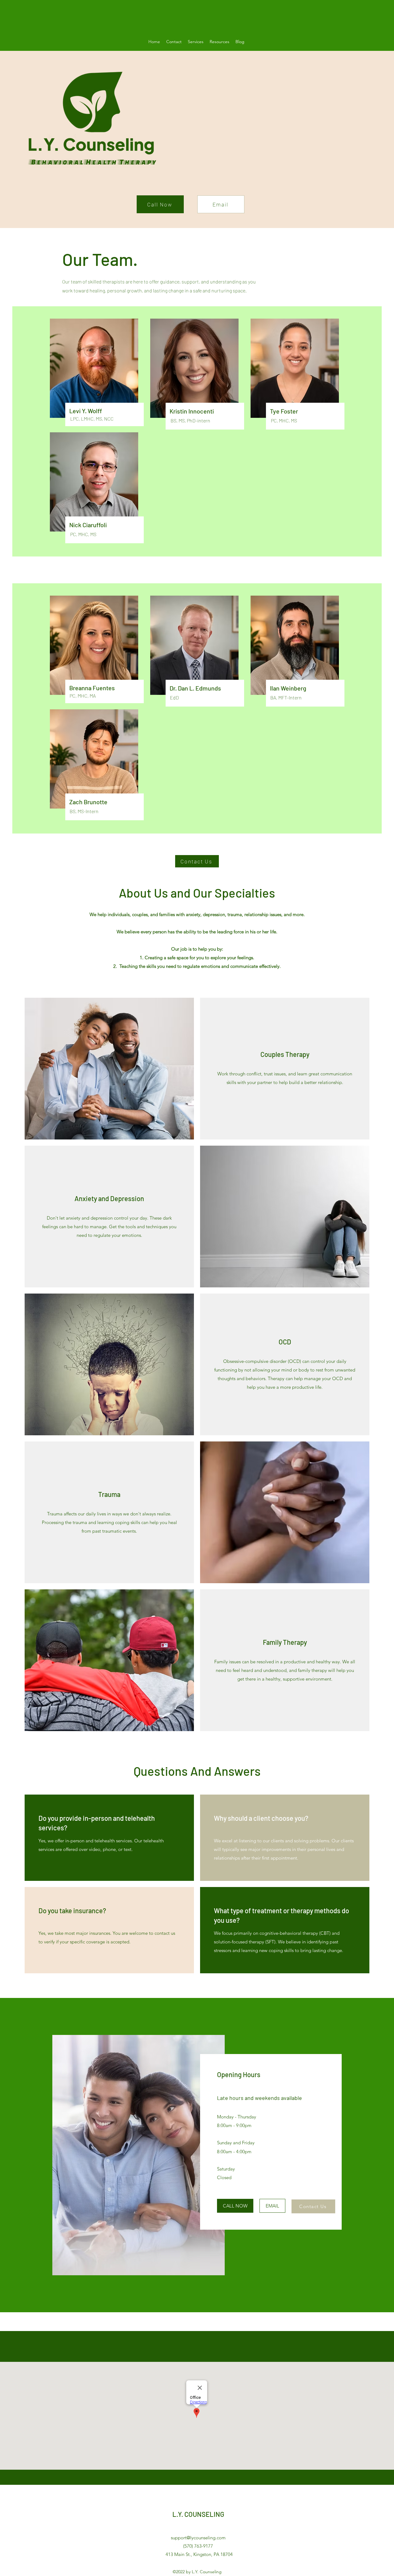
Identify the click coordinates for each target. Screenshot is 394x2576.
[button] (196, 42)
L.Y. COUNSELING (198, 2514)
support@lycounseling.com (198, 2538)
